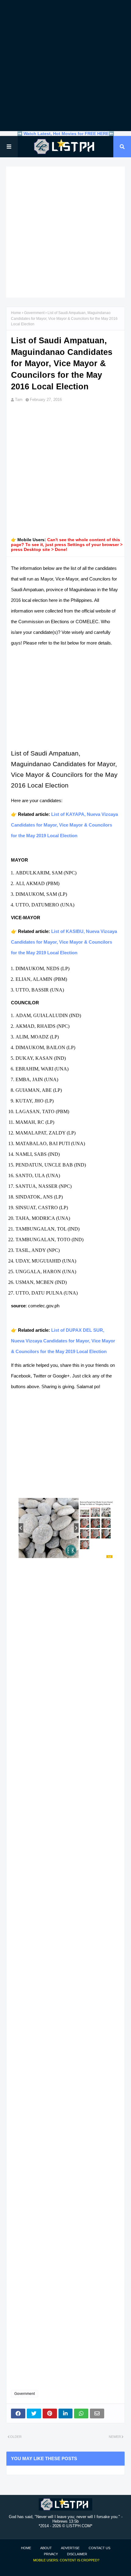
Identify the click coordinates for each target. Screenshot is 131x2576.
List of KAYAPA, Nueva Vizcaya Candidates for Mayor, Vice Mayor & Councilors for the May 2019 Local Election (64, 825)
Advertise (70, 2548)
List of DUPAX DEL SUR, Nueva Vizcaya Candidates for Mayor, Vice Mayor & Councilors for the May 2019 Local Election (63, 1341)
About (46, 2548)
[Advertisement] (65, 66)
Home (16, 313)
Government (34, 313)
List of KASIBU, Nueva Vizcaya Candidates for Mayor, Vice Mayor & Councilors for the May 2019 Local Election (64, 942)
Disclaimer (77, 2554)
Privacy (51, 2554)
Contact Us (99, 2548)
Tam (19, 400)
